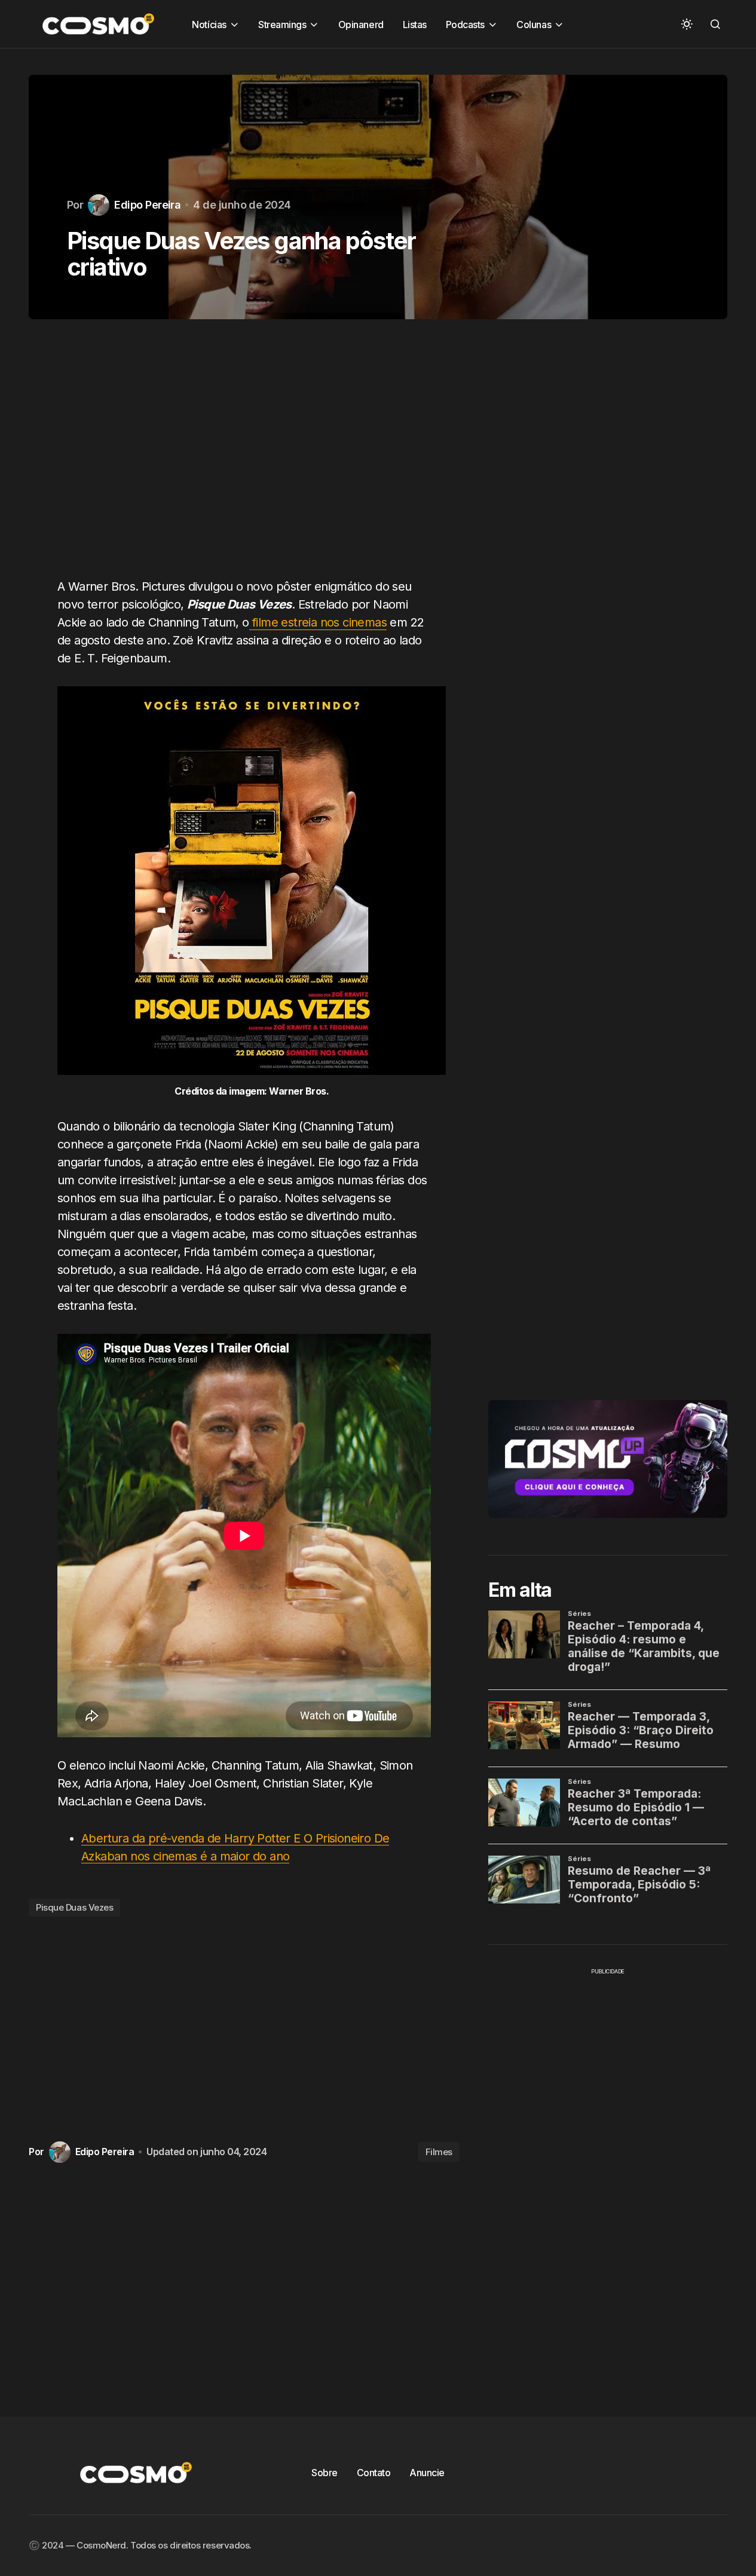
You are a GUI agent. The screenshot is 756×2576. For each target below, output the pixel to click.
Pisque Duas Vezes (74, 1907)
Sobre (325, 2473)
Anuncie (427, 2473)
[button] (687, 24)
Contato (374, 2473)
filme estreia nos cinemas (318, 622)
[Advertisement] (244, 456)
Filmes (439, 2152)
